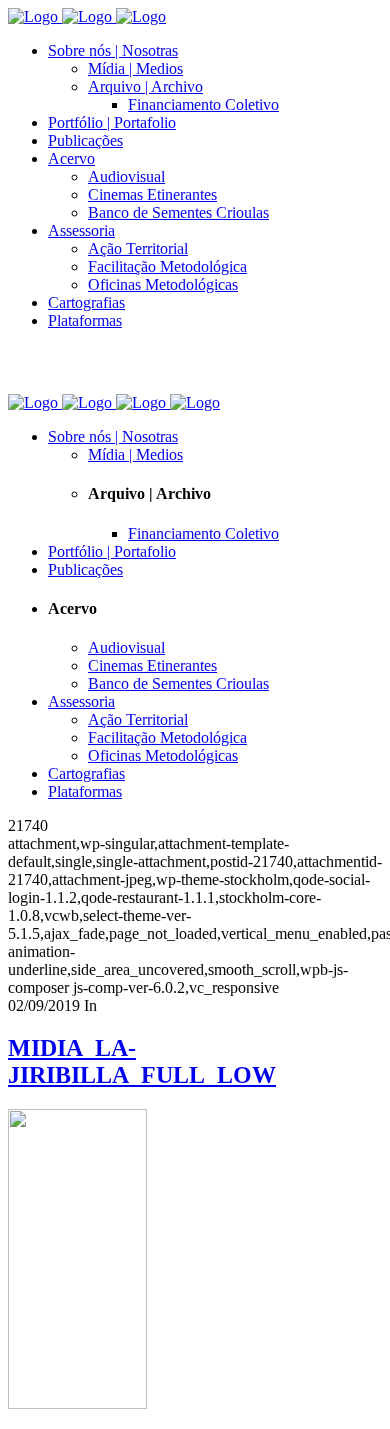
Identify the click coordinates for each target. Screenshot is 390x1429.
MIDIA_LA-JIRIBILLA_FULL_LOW (142, 1061)
